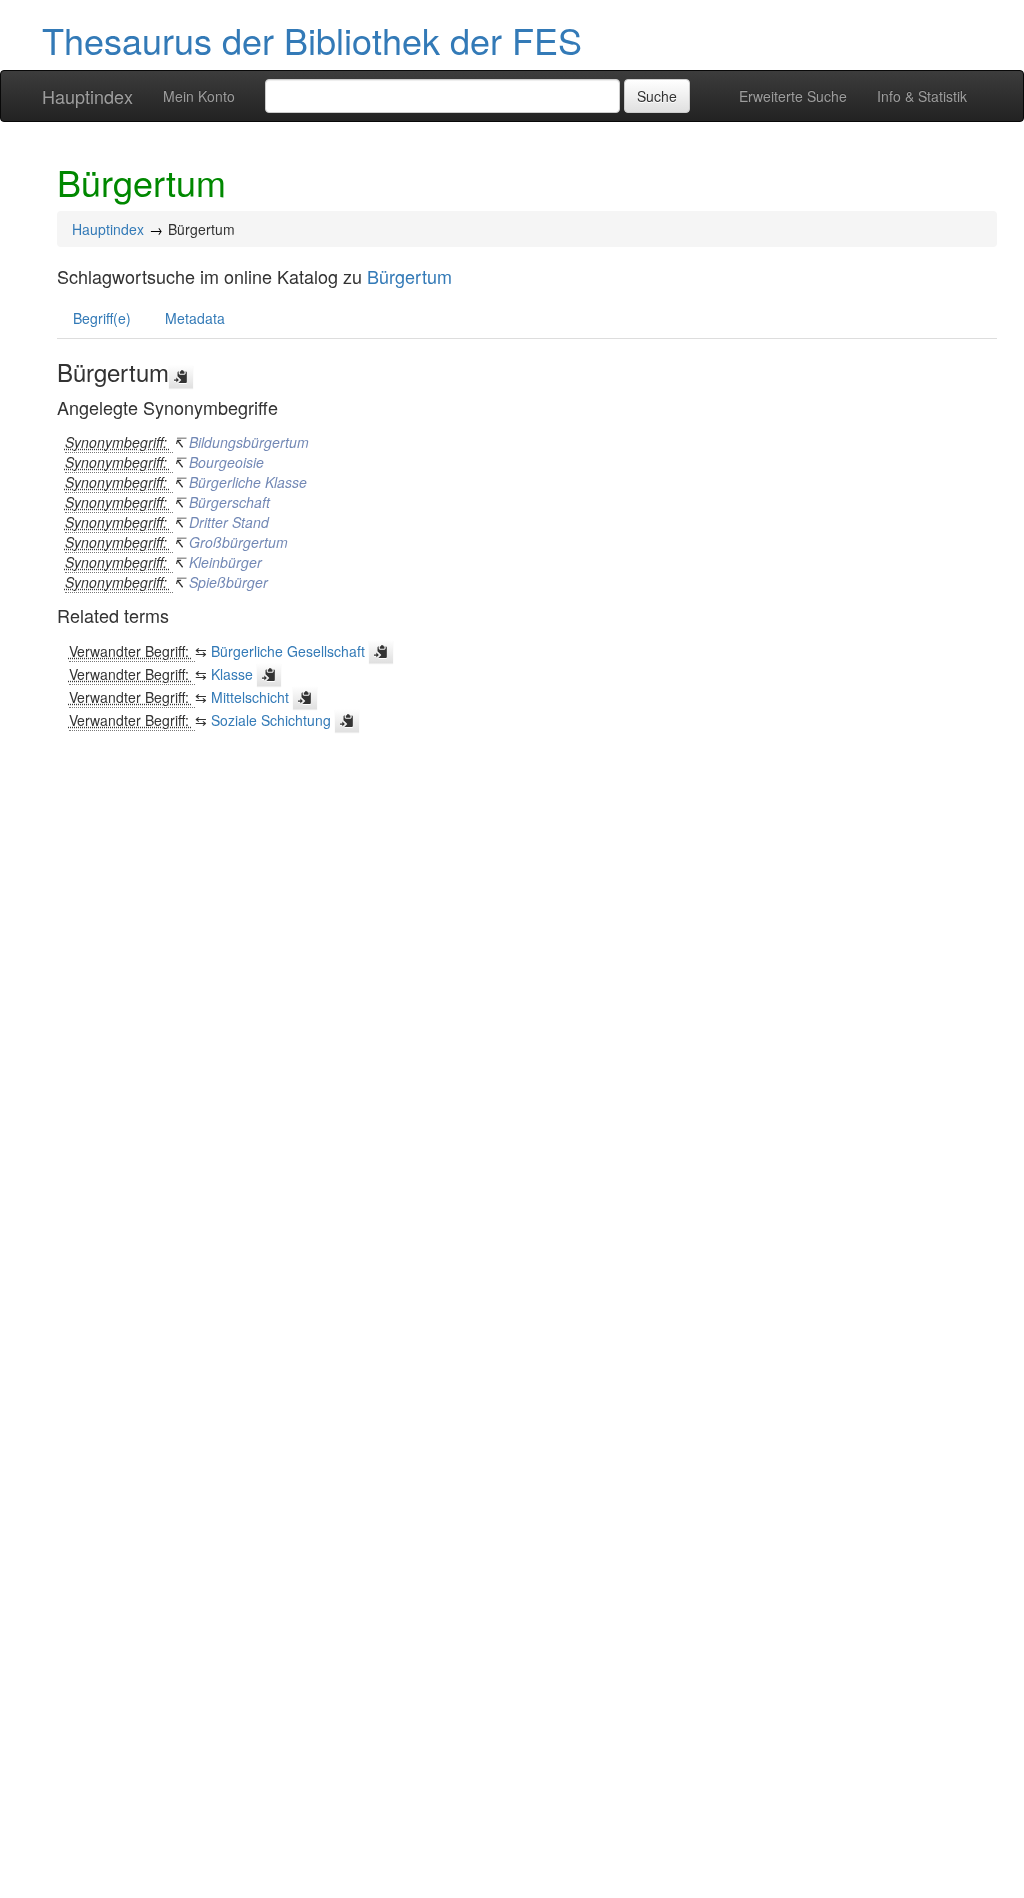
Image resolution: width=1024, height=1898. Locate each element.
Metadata (195, 318)
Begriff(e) (102, 318)
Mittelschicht (250, 697)
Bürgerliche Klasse (248, 482)
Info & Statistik (922, 96)
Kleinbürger (225, 562)
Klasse (232, 674)
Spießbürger (228, 582)
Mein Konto (199, 96)
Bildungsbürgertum (249, 442)
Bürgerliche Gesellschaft (288, 651)
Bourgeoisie (226, 462)
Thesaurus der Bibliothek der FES (312, 39)
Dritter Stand (229, 522)
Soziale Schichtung (271, 720)
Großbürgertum (238, 542)
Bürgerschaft (229, 502)
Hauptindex (87, 96)
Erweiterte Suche (793, 96)
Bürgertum (409, 276)
